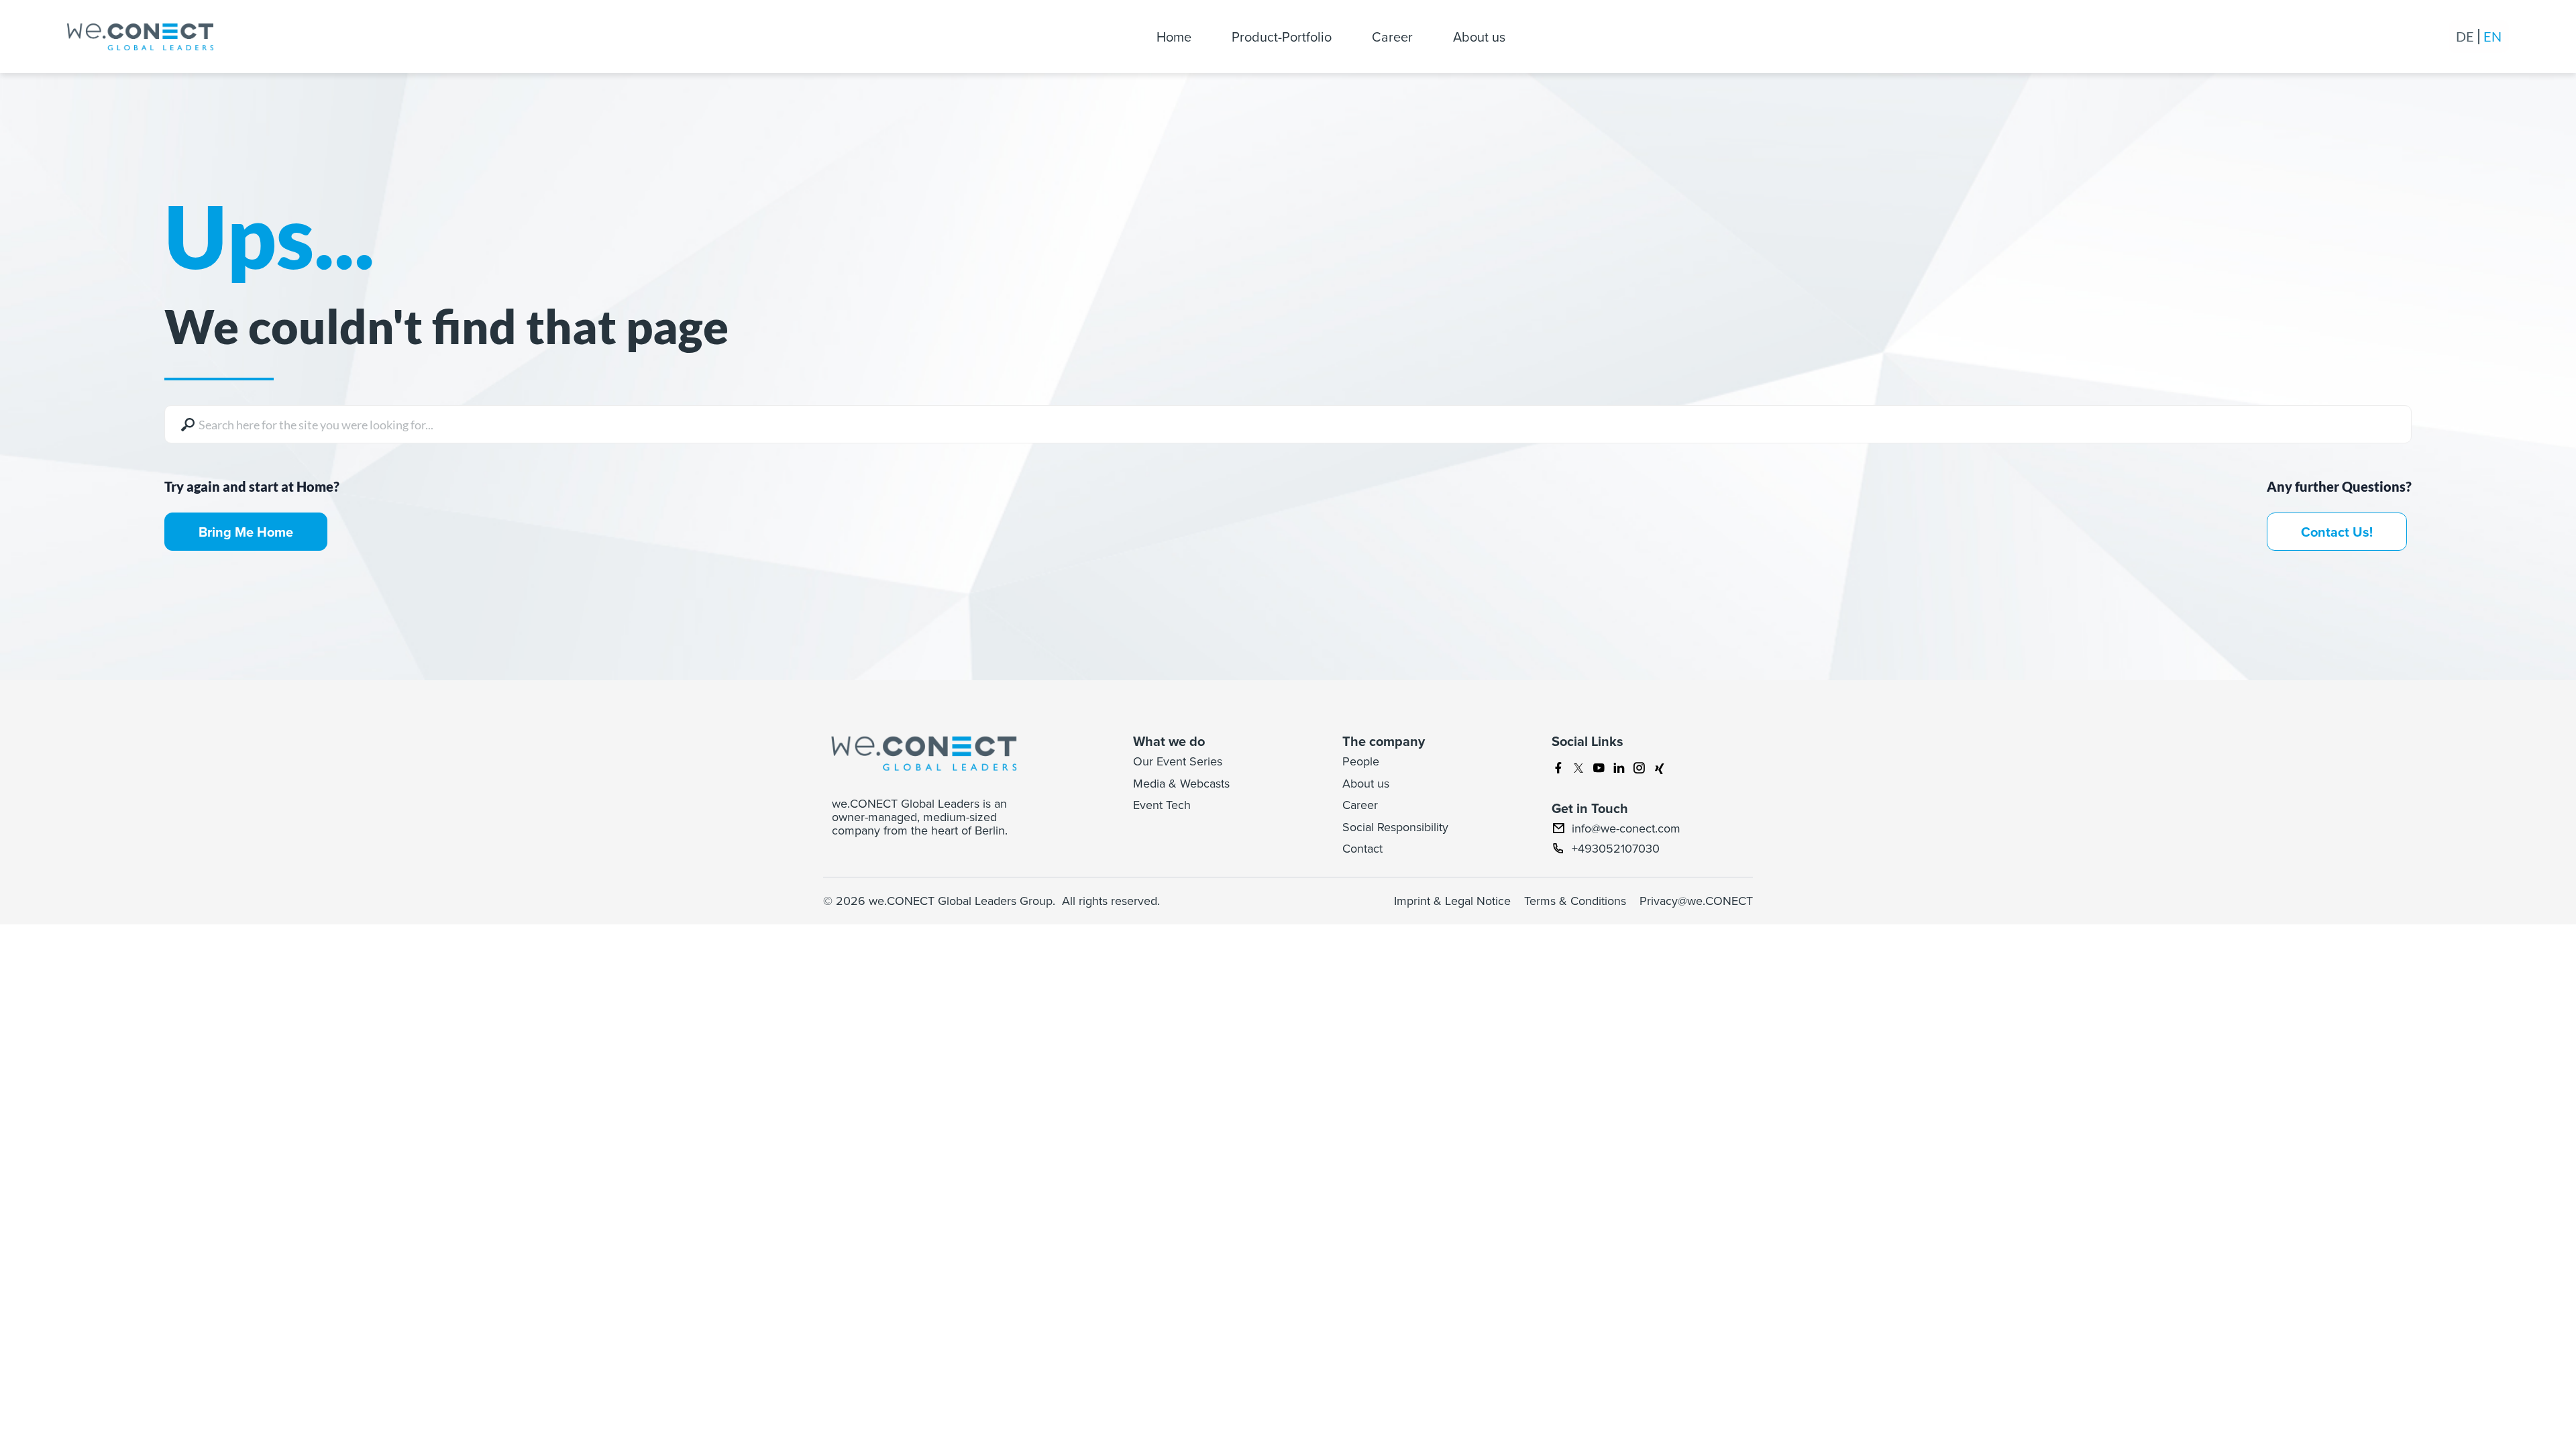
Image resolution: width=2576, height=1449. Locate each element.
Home (1174, 37)
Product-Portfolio (1282, 37)
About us (1479, 37)
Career (1392, 37)
